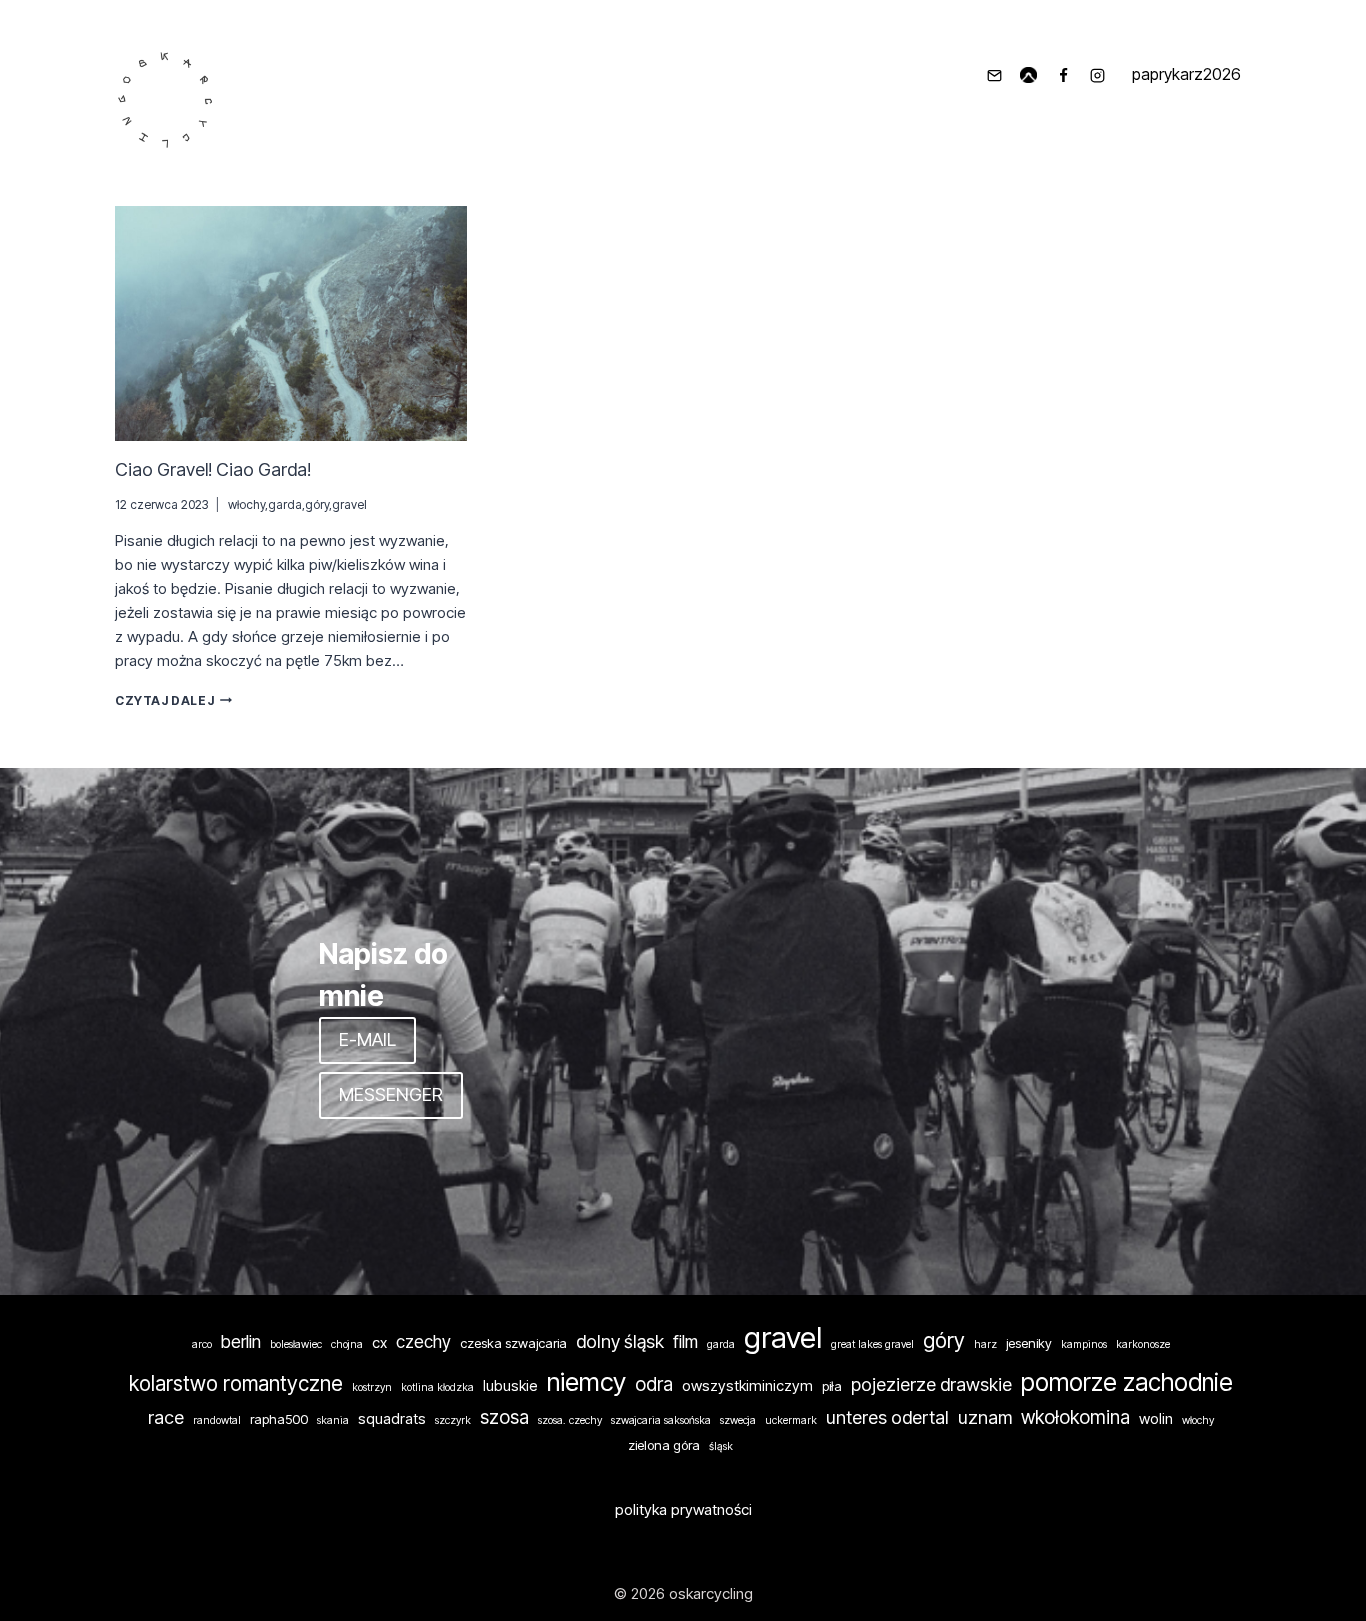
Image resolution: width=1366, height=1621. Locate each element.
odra (654, 1384)
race (166, 1417)
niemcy (586, 1381)
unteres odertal (887, 1417)
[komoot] (1029, 75)
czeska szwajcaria (513, 1343)
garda (285, 504)
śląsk (721, 1446)
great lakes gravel (872, 1344)
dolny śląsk (620, 1341)
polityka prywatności (683, 1509)
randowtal (217, 1420)
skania (333, 1420)
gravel (349, 504)
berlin (241, 1341)
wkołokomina (1075, 1417)
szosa (504, 1417)
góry (317, 504)
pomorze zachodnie (1127, 1382)
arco (202, 1344)
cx (379, 1343)
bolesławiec (296, 1344)
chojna (347, 1344)
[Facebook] (1063, 75)
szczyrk (453, 1420)
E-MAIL (367, 1039)
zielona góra (664, 1445)
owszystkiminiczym (747, 1386)
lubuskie (510, 1386)
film (685, 1341)
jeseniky (1029, 1343)
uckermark (791, 1420)
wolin (1156, 1419)
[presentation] (291, 323)
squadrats (392, 1419)
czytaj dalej (173, 700)
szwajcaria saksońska (661, 1420)
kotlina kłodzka (437, 1387)
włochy (246, 504)
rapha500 (279, 1419)
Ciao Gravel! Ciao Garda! (213, 469)
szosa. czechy (570, 1420)
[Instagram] (1098, 75)
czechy (423, 1341)
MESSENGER (391, 1094)
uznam (985, 1417)
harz (985, 1344)
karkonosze (1143, 1344)
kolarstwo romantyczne (236, 1383)
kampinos (1084, 1344)
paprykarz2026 (1186, 74)
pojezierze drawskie (931, 1384)
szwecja (738, 1420)
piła (832, 1386)
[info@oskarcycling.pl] (994, 75)
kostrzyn (372, 1387)
